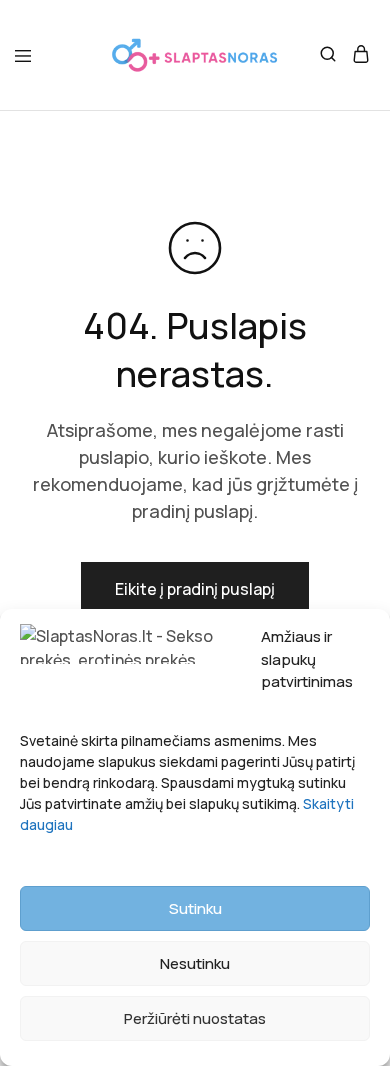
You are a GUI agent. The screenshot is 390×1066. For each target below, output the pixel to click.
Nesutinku (195, 963)
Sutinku (195, 908)
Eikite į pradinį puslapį (195, 589)
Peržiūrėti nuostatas (195, 1018)
